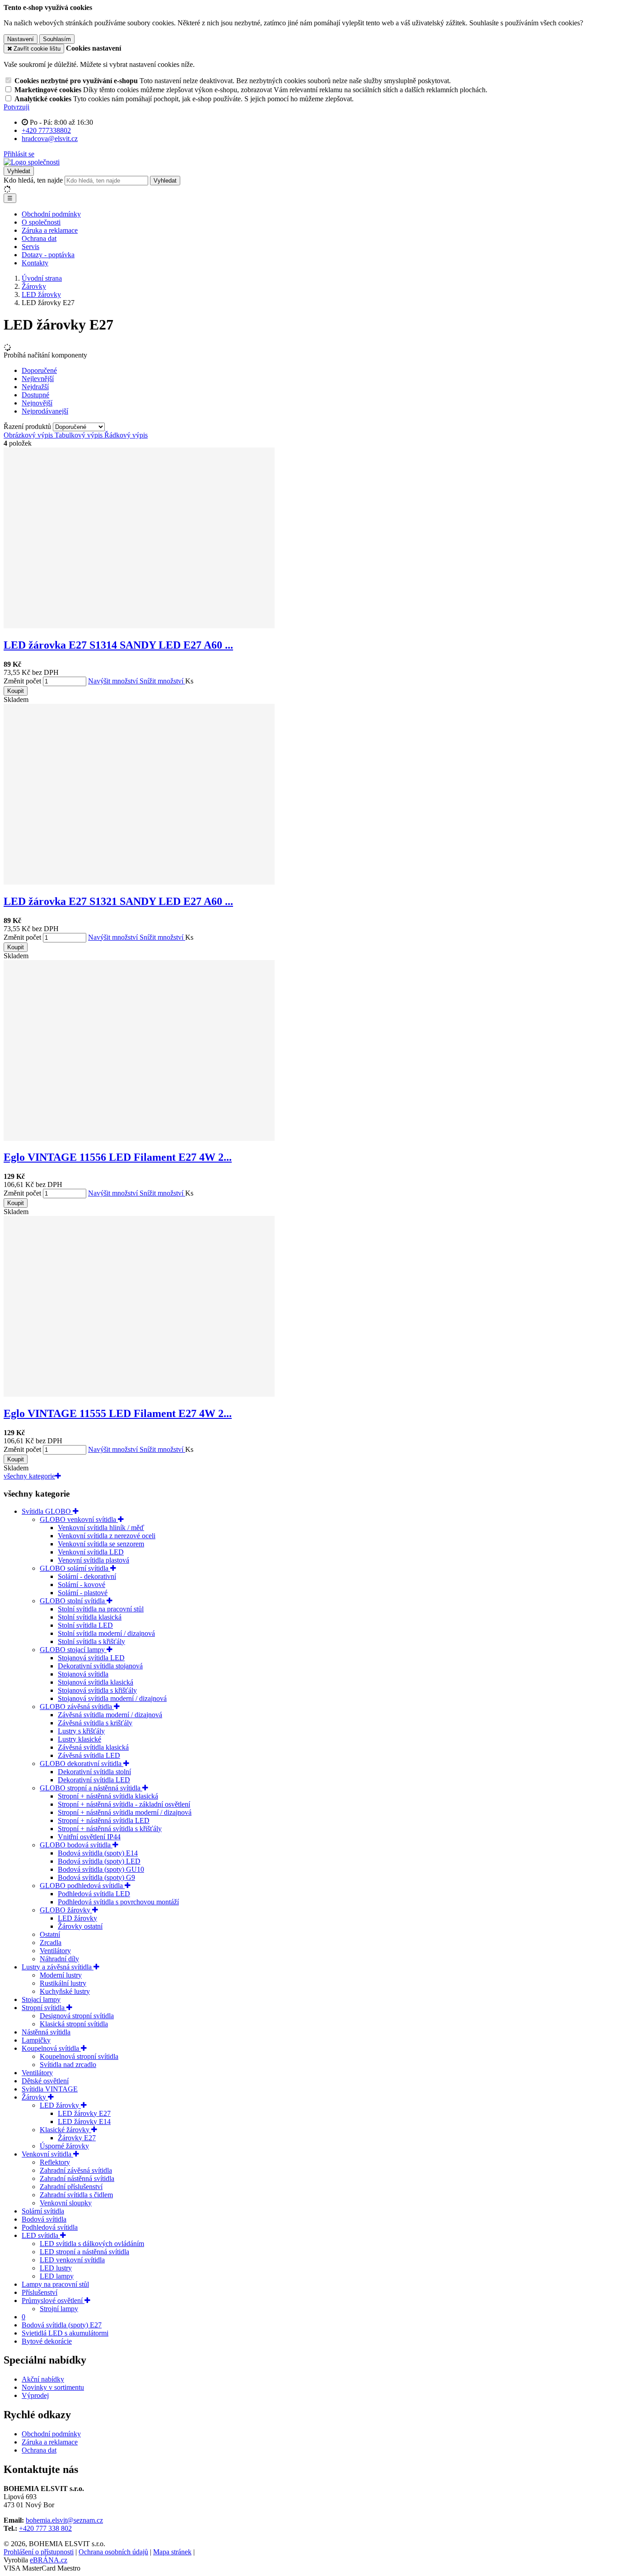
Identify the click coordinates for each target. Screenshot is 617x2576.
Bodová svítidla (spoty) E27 (62, 2325)
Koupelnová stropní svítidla (79, 2056)
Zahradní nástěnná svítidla (77, 2178)
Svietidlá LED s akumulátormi (65, 2333)
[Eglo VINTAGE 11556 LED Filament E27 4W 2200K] (139, 1138)
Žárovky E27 (77, 2138)
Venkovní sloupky (66, 2203)
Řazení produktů (28, 426)
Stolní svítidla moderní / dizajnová (106, 1633)
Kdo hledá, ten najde (33, 180)
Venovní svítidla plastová (93, 1560)
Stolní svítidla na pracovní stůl (101, 1609)
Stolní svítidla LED (85, 1625)
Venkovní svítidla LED (91, 1552)
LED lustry (56, 2268)
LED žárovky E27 (84, 2113)
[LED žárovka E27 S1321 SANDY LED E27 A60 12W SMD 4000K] (139, 882)
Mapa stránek (172, 2552)
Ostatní (50, 1934)
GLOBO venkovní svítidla (79, 1519)
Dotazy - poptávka (48, 255)
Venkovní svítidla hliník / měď (101, 1528)
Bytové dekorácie (47, 2341)
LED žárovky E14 (84, 2122)
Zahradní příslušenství (71, 2187)
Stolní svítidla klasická (90, 1617)
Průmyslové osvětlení (53, 2301)
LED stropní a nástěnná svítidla (84, 2252)
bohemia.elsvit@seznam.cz (64, 2520)
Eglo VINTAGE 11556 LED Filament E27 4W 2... (118, 1157)
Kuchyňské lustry (65, 1991)
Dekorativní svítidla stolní (94, 1772)
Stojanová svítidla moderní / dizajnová (112, 1698)
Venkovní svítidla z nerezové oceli (107, 1536)
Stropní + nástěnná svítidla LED (104, 1820)
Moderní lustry (61, 1975)
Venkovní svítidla (47, 2154)
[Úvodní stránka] (32, 162)
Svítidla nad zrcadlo (68, 2065)
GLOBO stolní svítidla (73, 1601)
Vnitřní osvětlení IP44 (89, 1837)
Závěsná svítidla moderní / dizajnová (110, 1715)
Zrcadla (51, 1943)
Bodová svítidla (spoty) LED (99, 1861)
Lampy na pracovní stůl (55, 2284)
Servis (30, 247)
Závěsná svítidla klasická (93, 1747)
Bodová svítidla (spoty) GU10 (101, 1869)
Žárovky (35, 2097)
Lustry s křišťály (81, 1731)
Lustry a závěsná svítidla (58, 1967)
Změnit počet (22, 681)
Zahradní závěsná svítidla (76, 2170)
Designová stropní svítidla (77, 2016)
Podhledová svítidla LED (94, 1894)
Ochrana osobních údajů (113, 2552)
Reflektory (55, 2162)
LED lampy (57, 2276)
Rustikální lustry (63, 1983)
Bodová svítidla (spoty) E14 (98, 1853)
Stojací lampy (41, 1999)
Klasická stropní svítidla (74, 2024)
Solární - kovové (82, 1585)
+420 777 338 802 (45, 2528)
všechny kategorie (29, 1476)
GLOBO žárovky (66, 1910)
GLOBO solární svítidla (75, 1568)
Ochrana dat (39, 238)
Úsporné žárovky (64, 2146)
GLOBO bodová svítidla (76, 1845)
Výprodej (35, 2395)
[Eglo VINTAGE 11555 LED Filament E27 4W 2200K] (139, 1394)
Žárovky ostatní (80, 1926)
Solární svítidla (43, 2211)
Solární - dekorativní (87, 1576)
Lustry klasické (79, 1739)
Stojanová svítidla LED (91, 1658)
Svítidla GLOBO (47, 1511)
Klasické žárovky (65, 2130)
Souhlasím (57, 39)
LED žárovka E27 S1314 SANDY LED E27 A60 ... (118, 645)
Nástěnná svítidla (46, 2032)
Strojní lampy (59, 2309)
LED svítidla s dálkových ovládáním (92, 2244)
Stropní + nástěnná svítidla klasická (108, 1796)
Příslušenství (40, 2292)
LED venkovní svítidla (72, 2260)
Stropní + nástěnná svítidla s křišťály (110, 1829)
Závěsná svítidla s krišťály (95, 1723)
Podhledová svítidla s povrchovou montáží (118, 1902)
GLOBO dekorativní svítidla (82, 1764)
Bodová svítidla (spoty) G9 (96, 1877)
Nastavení (21, 39)
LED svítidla (41, 2235)
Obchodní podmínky (51, 214)
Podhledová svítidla (50, 2227)
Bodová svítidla (44, 2219)
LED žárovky (77, 1918)
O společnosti (41, 222)
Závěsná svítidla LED (89, 1755)
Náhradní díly (59, 1959)
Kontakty (35, 263)
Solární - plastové (83, 1593)
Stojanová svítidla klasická (96, 1682)
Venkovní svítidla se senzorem (101, 1544)
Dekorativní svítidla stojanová (100, 1666)
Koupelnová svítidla (51, 2048)
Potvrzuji (16, 107)
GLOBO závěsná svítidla (77, 1707)
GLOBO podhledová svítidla (82, 1886)
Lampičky (36, 2040)
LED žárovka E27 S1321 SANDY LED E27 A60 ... (118, 901)
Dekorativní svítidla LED (94, 1780)
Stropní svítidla (44, 2008)
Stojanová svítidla (83, 1674)
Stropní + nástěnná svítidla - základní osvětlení (124, 1804)
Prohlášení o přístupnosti (39, 2552)
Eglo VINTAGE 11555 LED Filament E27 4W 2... (118, 1413)
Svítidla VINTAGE (50, 2089)
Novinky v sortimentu (53, 2387)
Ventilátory (55, 1951)
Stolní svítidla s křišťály (91, 1641)
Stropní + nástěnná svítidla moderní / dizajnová (125, 1812)
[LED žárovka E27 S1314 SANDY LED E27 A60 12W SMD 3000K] (139, 626)
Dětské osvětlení (45, 2081)
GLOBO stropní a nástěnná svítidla (91, 1788)
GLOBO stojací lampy (73, 1650)
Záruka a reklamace (50, 230)
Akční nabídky (43, 2379)
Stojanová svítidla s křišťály (97, 1690)
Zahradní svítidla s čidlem (76, 2195)
